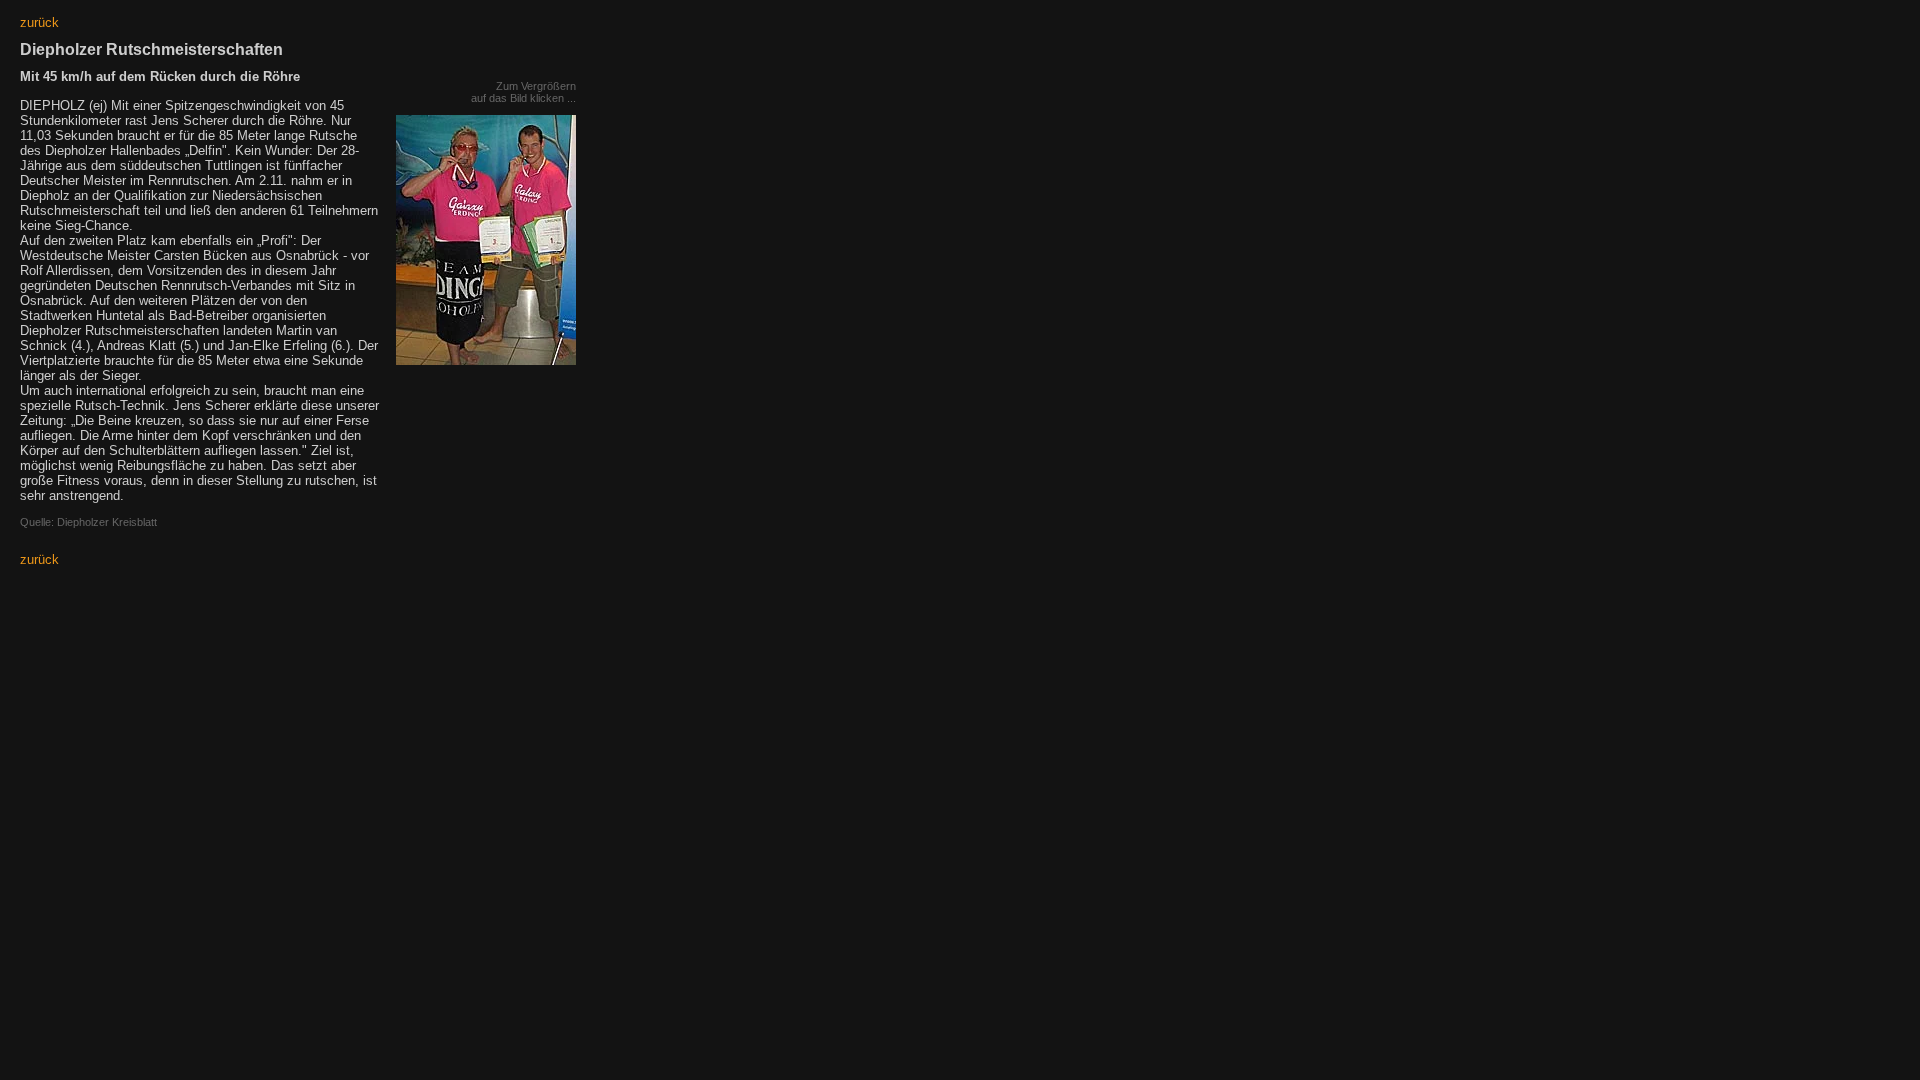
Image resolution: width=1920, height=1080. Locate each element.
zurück (39, 22)
